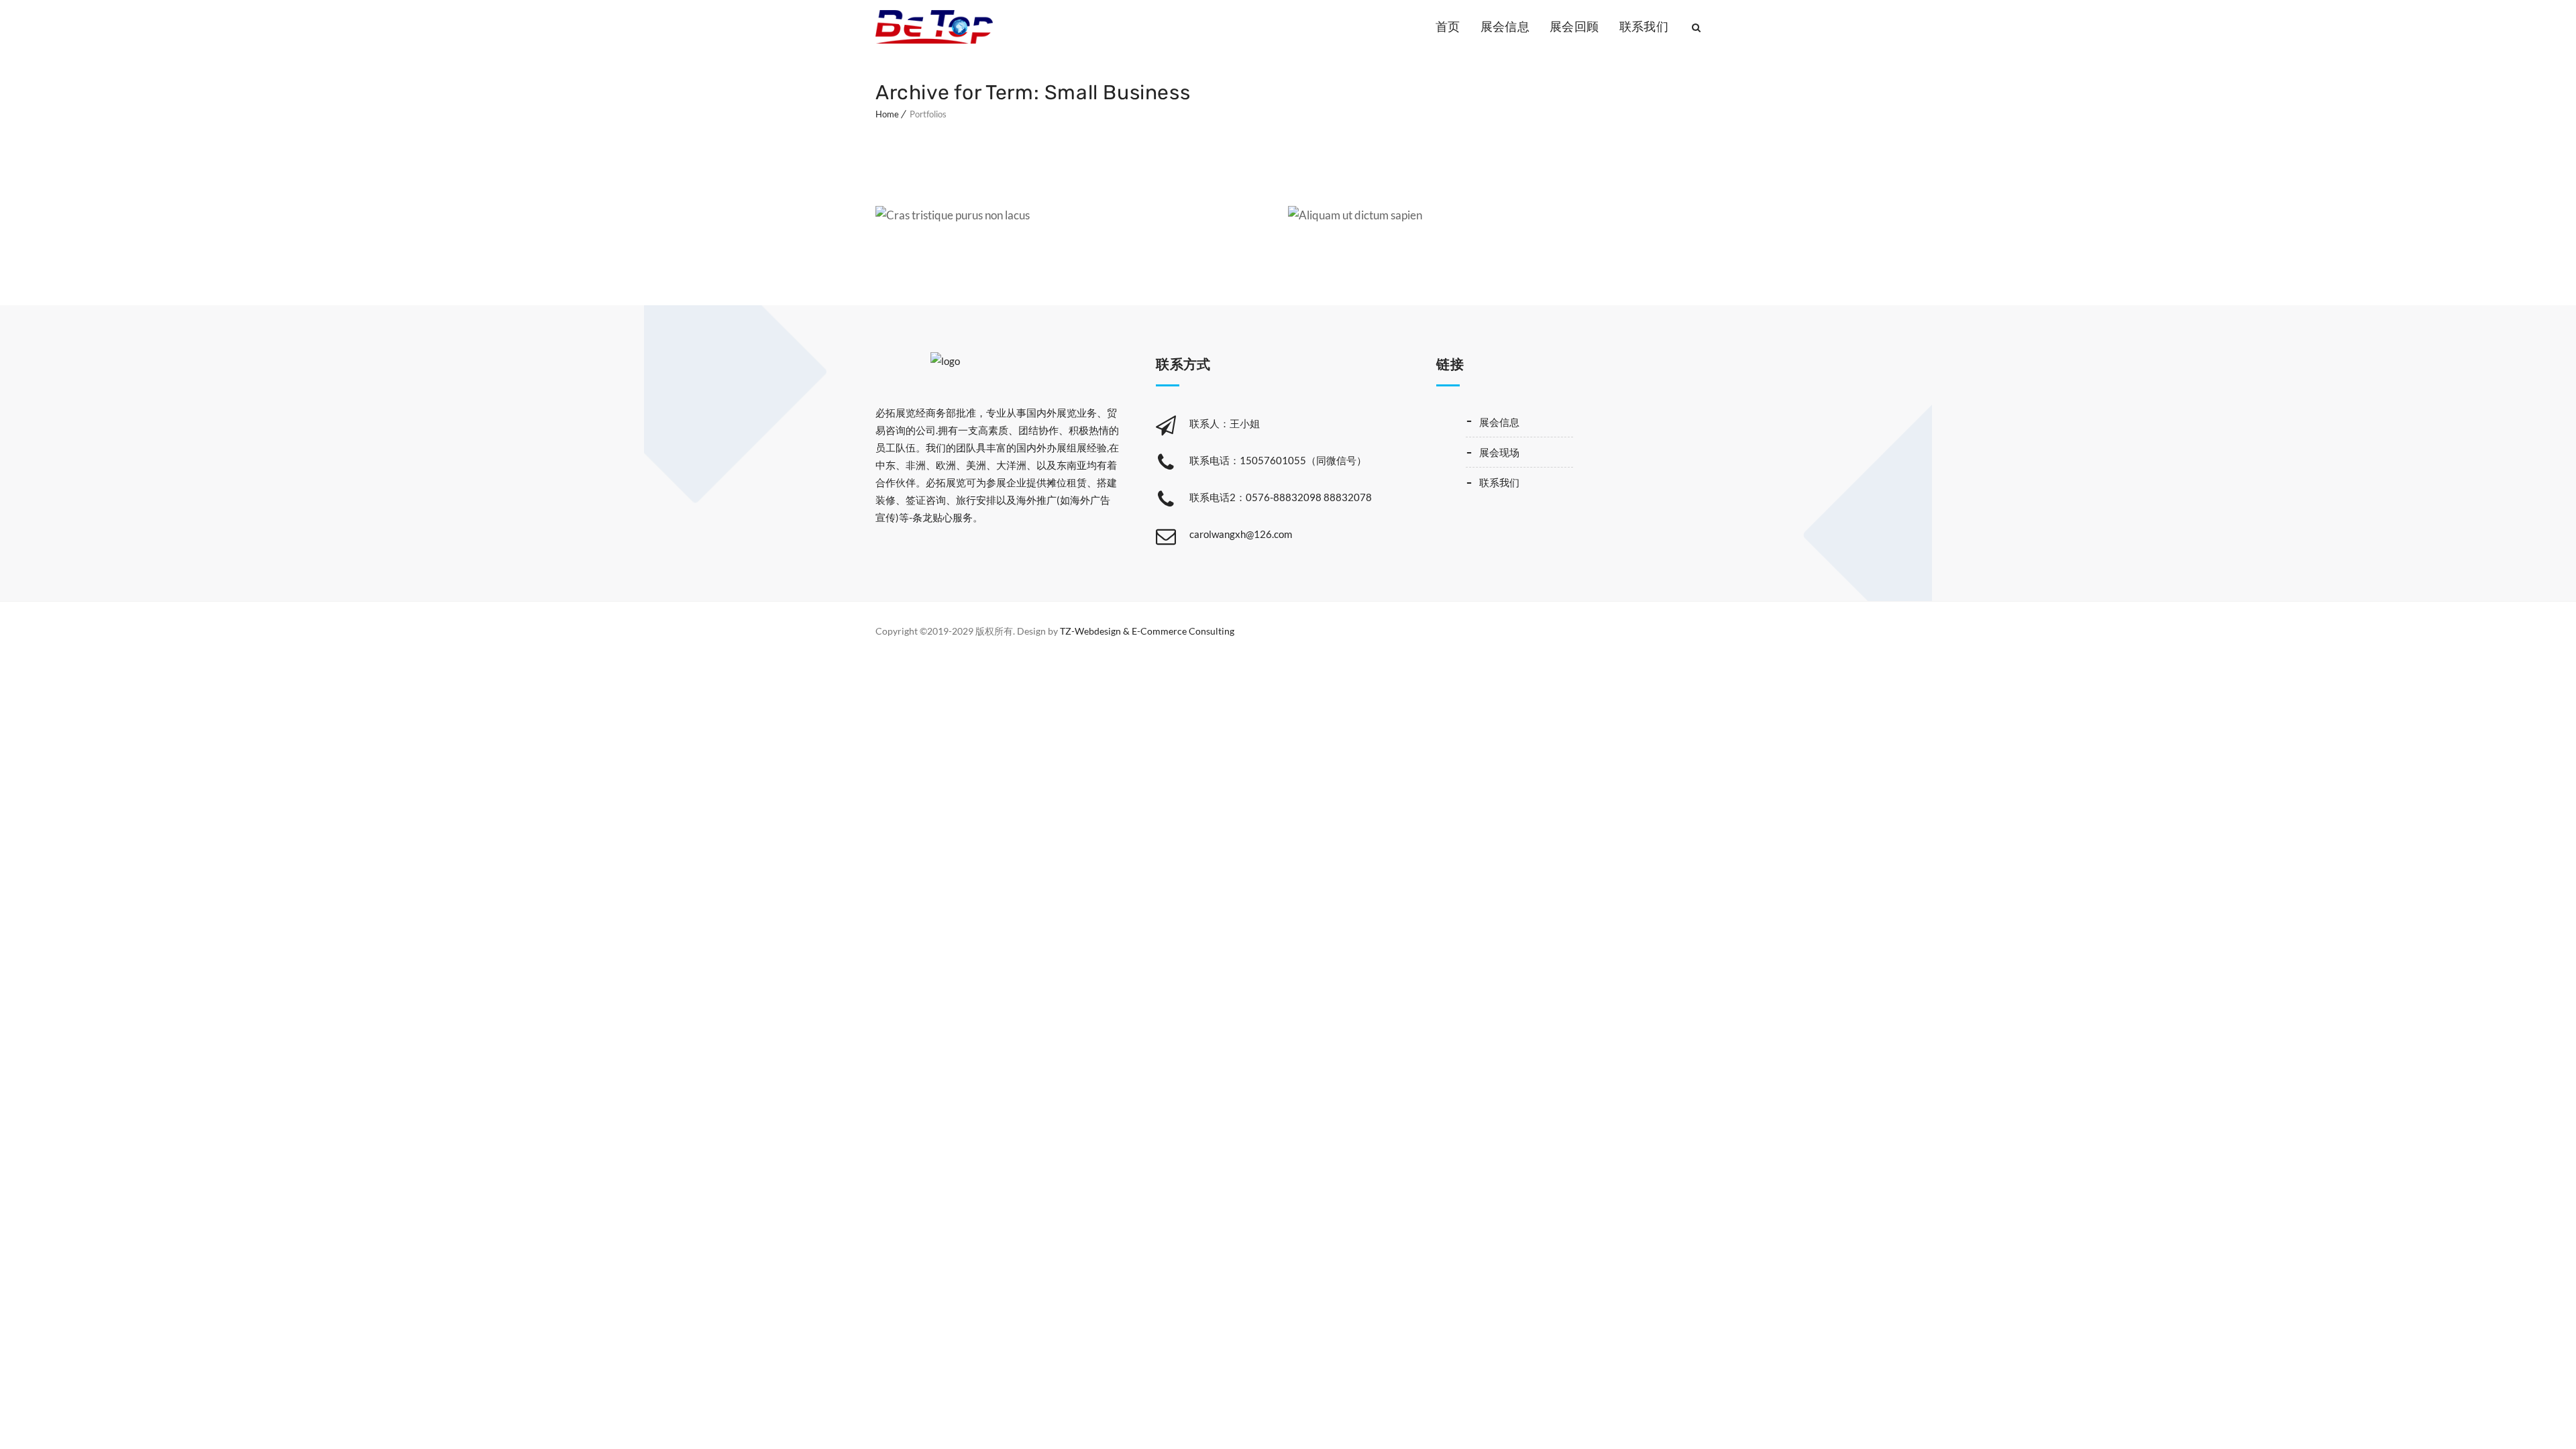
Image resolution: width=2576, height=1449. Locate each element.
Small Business (1216, 210)
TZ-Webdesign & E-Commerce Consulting (1147, 631)
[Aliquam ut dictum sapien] (1323, 222)
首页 (1448, 27)
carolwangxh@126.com (1241, 534)
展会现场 (1499, 452)
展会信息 (1505, 27)
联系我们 (1644, 27)
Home (887, 114)
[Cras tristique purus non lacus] (911, 222)
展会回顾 (1574, 27)
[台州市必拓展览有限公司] (934, 27)
